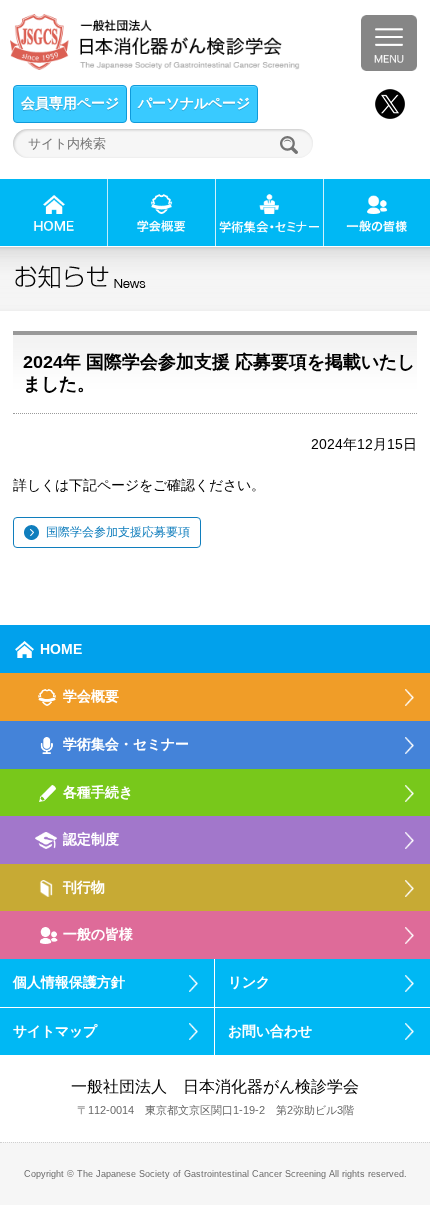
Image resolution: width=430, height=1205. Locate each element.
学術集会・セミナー (126, 744)
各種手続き (98, 792)
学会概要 (91, 696)
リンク (249, 982)
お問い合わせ (270, 1031)
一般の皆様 (98, 934)
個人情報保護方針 (69, 982)
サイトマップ (55, 1031)
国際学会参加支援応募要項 (118, 532)
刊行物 (84, 887)
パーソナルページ (194, 103)
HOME (61, 649)
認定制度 (91, 839)
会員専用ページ (70, 103)
